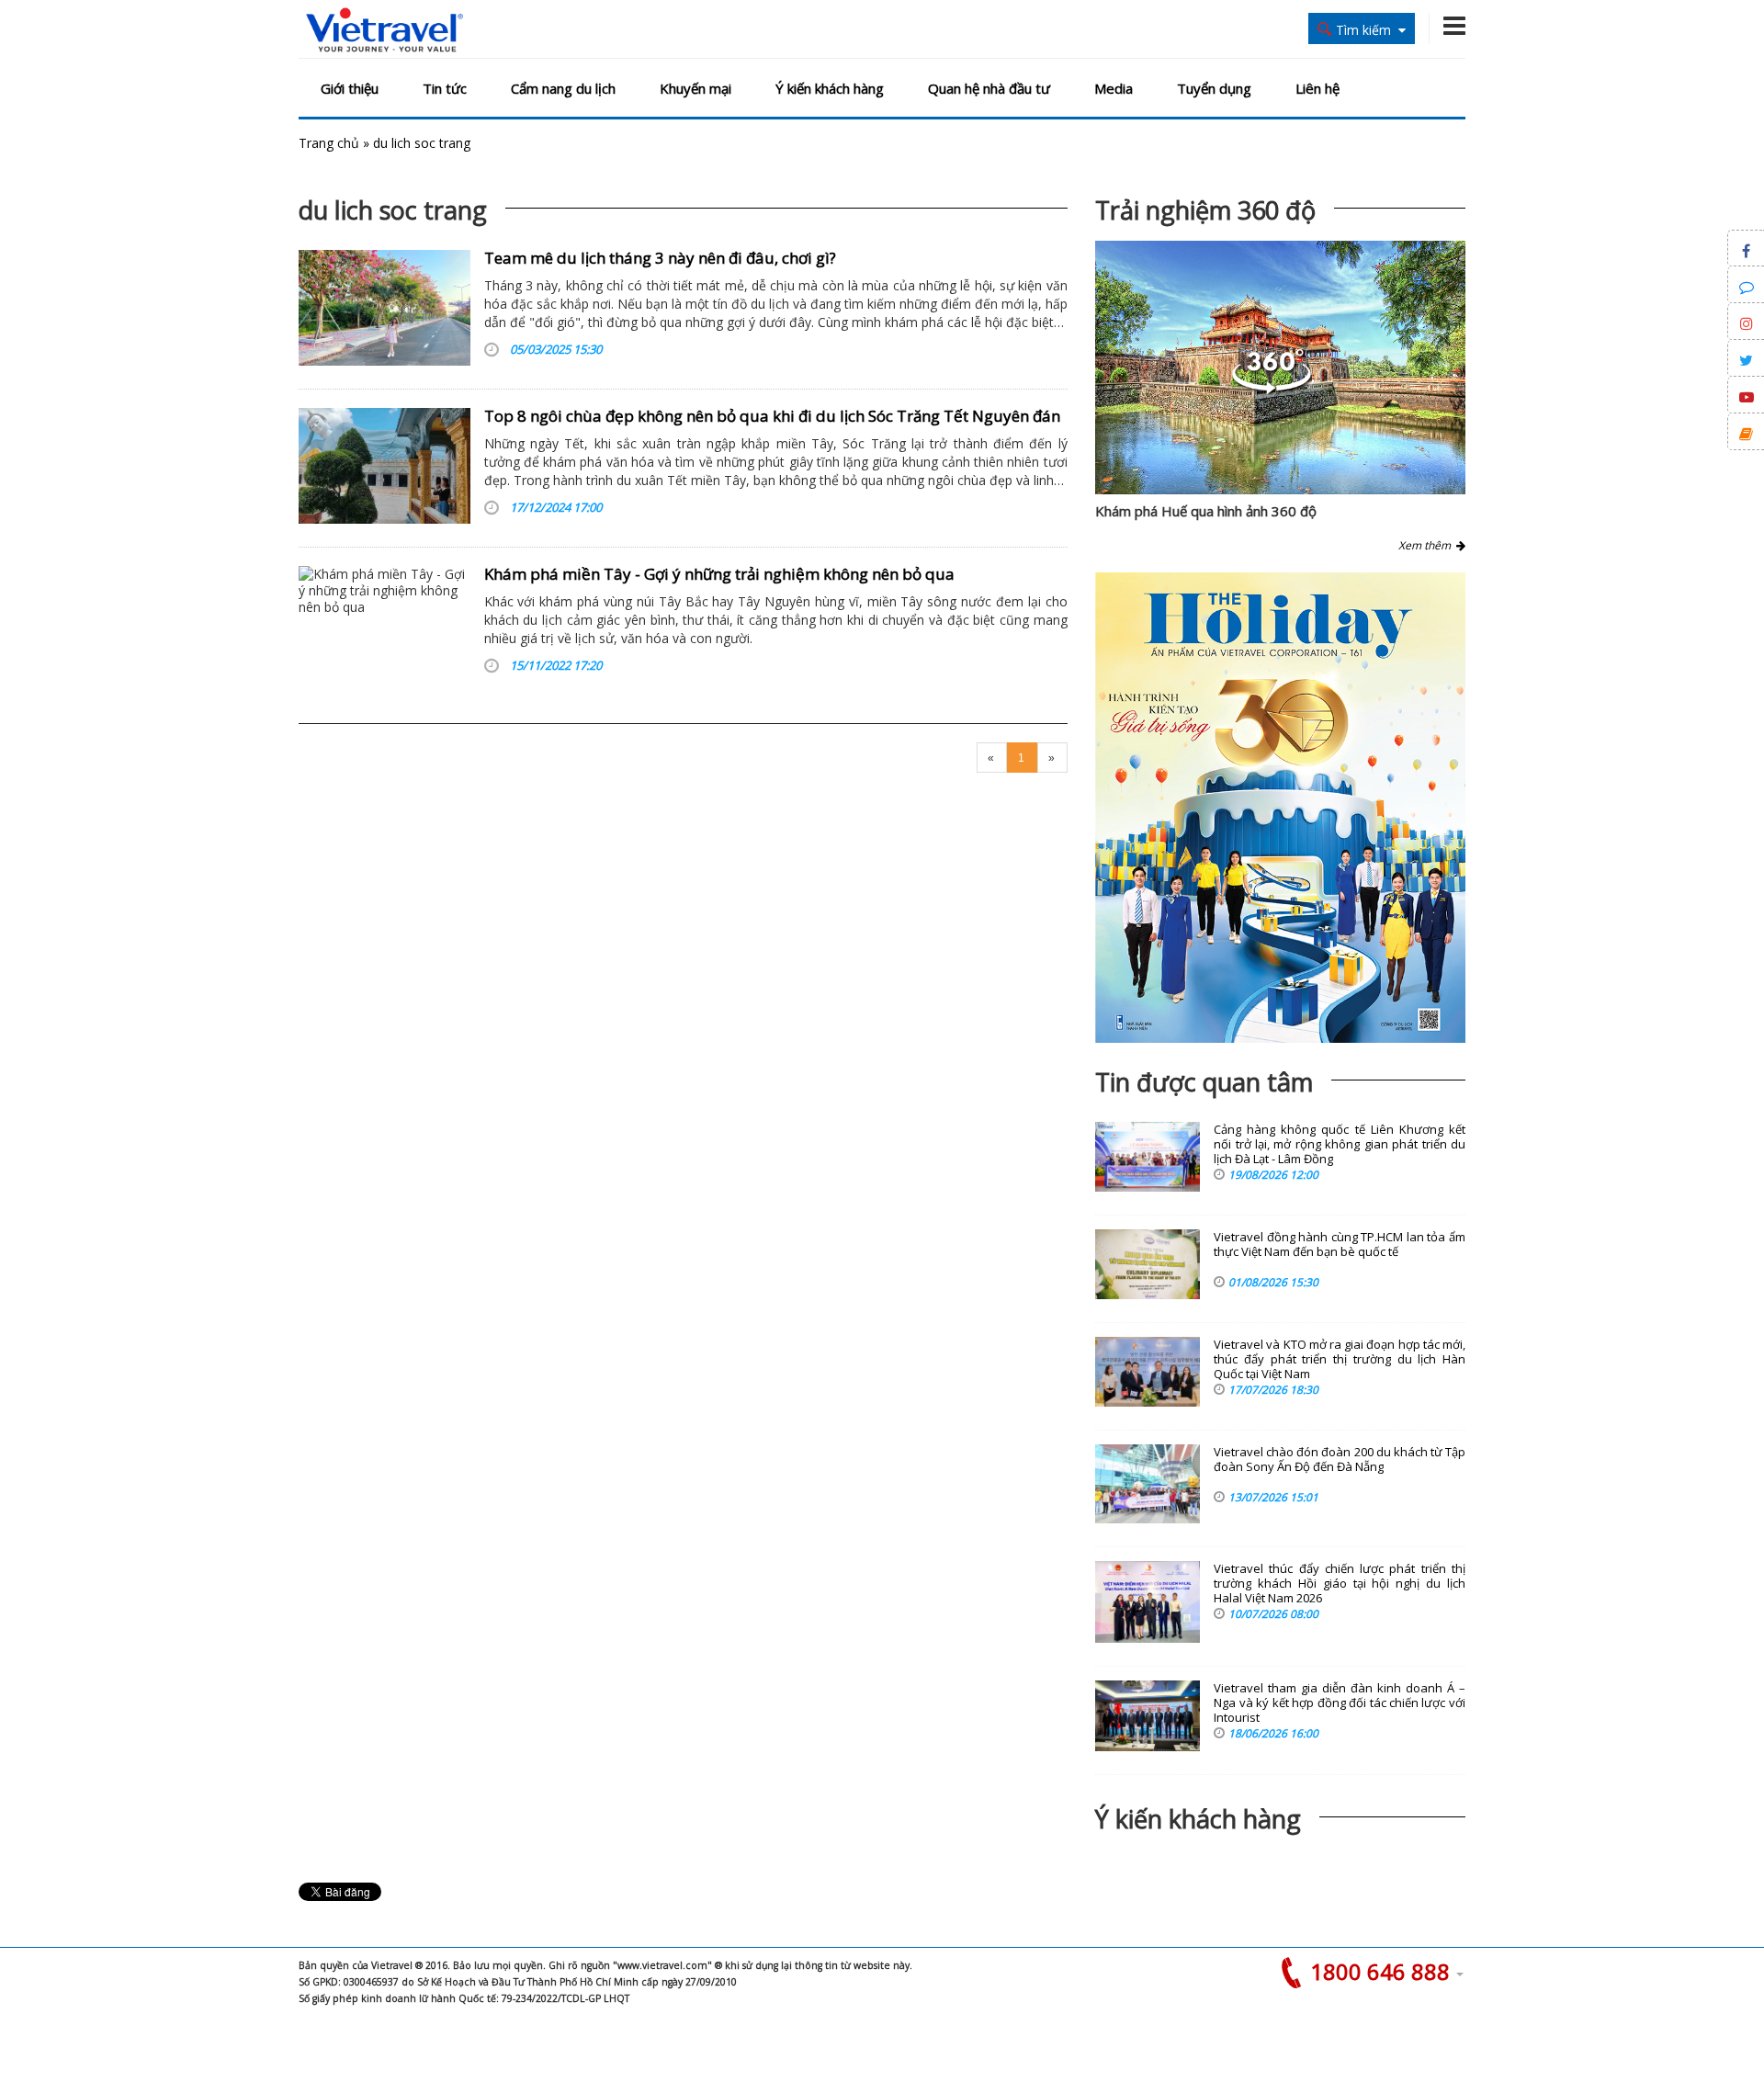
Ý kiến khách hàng (830, 88)
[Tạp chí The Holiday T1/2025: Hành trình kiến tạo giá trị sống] (1280, 808)
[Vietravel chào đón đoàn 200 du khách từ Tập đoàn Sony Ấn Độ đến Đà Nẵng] (1148, 1484)
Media (1114, 88)
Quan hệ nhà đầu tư (989, 88)
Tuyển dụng (1214, 88)
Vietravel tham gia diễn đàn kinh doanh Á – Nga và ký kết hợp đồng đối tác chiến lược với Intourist (1340, 1703)
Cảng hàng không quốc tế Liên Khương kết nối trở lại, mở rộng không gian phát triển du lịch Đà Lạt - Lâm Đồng (1340, 1144)
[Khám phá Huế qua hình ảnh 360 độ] (1272, 389)
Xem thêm (1427, 545)
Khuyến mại (695, 88)
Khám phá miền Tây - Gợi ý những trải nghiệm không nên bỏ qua (719, 574)
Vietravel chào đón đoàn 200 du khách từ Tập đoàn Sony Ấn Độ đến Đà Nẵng (1340, 1459)
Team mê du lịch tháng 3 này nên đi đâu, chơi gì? (660, 258)
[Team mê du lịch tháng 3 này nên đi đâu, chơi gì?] (384, 308)
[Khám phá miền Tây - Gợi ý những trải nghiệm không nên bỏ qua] (384, 624)
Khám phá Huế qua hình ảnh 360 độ (1206, 511)
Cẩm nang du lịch (563, 88)
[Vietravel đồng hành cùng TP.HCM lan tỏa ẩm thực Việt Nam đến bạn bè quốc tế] (1148, 1264)
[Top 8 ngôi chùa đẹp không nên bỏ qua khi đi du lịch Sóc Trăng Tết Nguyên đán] (384, 466)
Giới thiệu (350, 88)
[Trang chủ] (384, 31)
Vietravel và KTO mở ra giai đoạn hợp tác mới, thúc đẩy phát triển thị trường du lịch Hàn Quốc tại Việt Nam (1340, 1359)
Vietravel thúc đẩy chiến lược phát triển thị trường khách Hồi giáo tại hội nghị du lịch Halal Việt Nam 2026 (1340, 1584)
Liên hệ (1317, 88)
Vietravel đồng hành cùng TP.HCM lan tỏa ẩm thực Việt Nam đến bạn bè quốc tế (1340, 1244)
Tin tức (445, 88)
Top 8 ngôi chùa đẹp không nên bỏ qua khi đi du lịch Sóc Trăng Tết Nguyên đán (772, 416)
